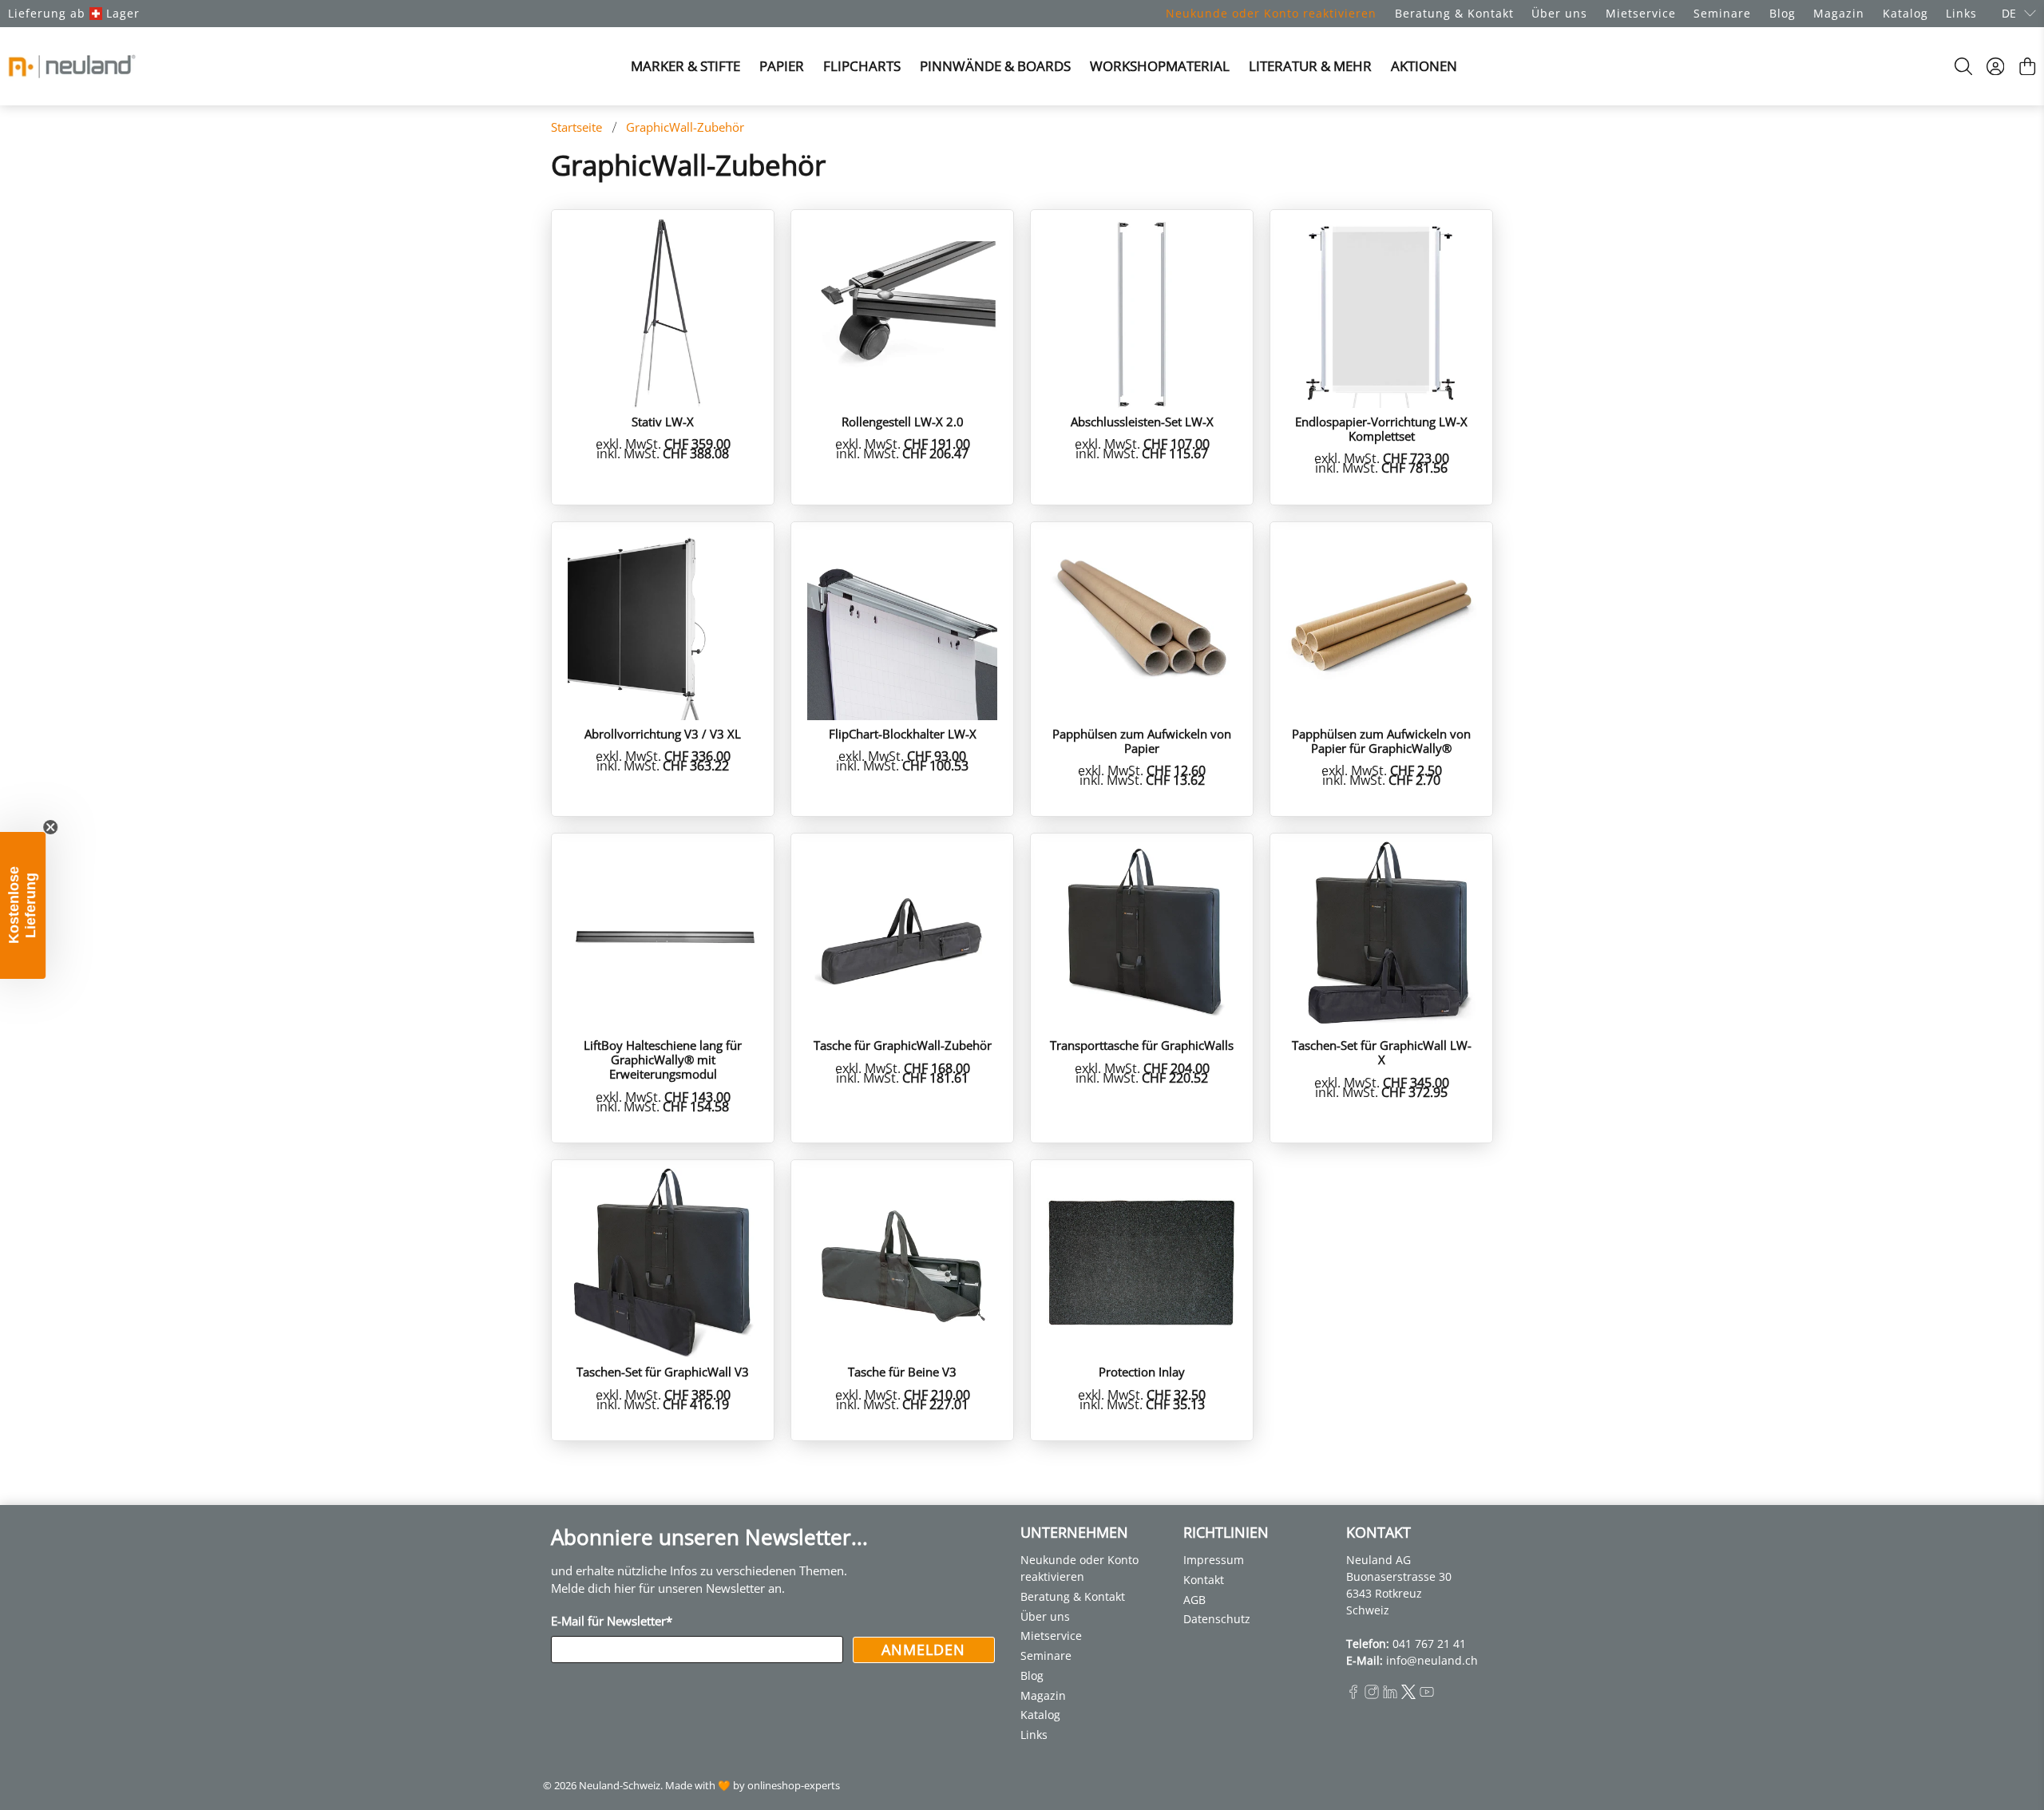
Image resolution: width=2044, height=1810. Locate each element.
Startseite (576, 127)
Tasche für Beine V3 (902, 1371)
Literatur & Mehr (1310, 66)
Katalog (1905, 13)
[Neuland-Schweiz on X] (1408, 1695)
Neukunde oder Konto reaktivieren (1271, 13)
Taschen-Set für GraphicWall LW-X (1382, 1052)
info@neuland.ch (1432, 1660)
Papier (782, 66)
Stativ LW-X (663, 421)
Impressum (1214, 1560)
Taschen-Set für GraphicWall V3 (663, 1371)
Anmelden (923, 1650)
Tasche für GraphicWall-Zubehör (903, 1045)
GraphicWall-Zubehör (685, 127)
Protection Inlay (1142, 1371)
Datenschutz (1217, 1619)
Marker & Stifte (685, 66)
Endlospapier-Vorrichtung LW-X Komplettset (1381, 428)
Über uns (1559, 13)
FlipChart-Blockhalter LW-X (903, 733)
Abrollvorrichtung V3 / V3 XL (663, 733)
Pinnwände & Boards (995, 66)
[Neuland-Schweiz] (72, 66)
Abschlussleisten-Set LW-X (1142, 421)
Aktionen (1424, 66)
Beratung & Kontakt (1454, 13)
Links (1961, 13)
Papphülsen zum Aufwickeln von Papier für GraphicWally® (1381, 741)
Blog (1783, 13)
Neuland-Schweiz (620, 1786)
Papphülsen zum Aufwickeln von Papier (1142, 741)
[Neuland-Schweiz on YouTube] (1427, 1695)
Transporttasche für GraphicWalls (1142, 1045)
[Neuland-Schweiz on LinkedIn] (1390, 1695)
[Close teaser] (51, 827)
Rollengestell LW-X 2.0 (903, 421)
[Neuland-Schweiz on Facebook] (1353, 1695)
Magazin (1839, 13)
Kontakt (1204, 1580)
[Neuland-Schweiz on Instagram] (1372, 1695)
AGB (1194, 1600)
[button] (23, 905)
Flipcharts (862, 66)
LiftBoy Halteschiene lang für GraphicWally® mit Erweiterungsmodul (663, 1059)
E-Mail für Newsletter (612, 1621)
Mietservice (1641, 13)
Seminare (1722, 13)
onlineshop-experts (794, 1786)
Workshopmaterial (1160, 66)
